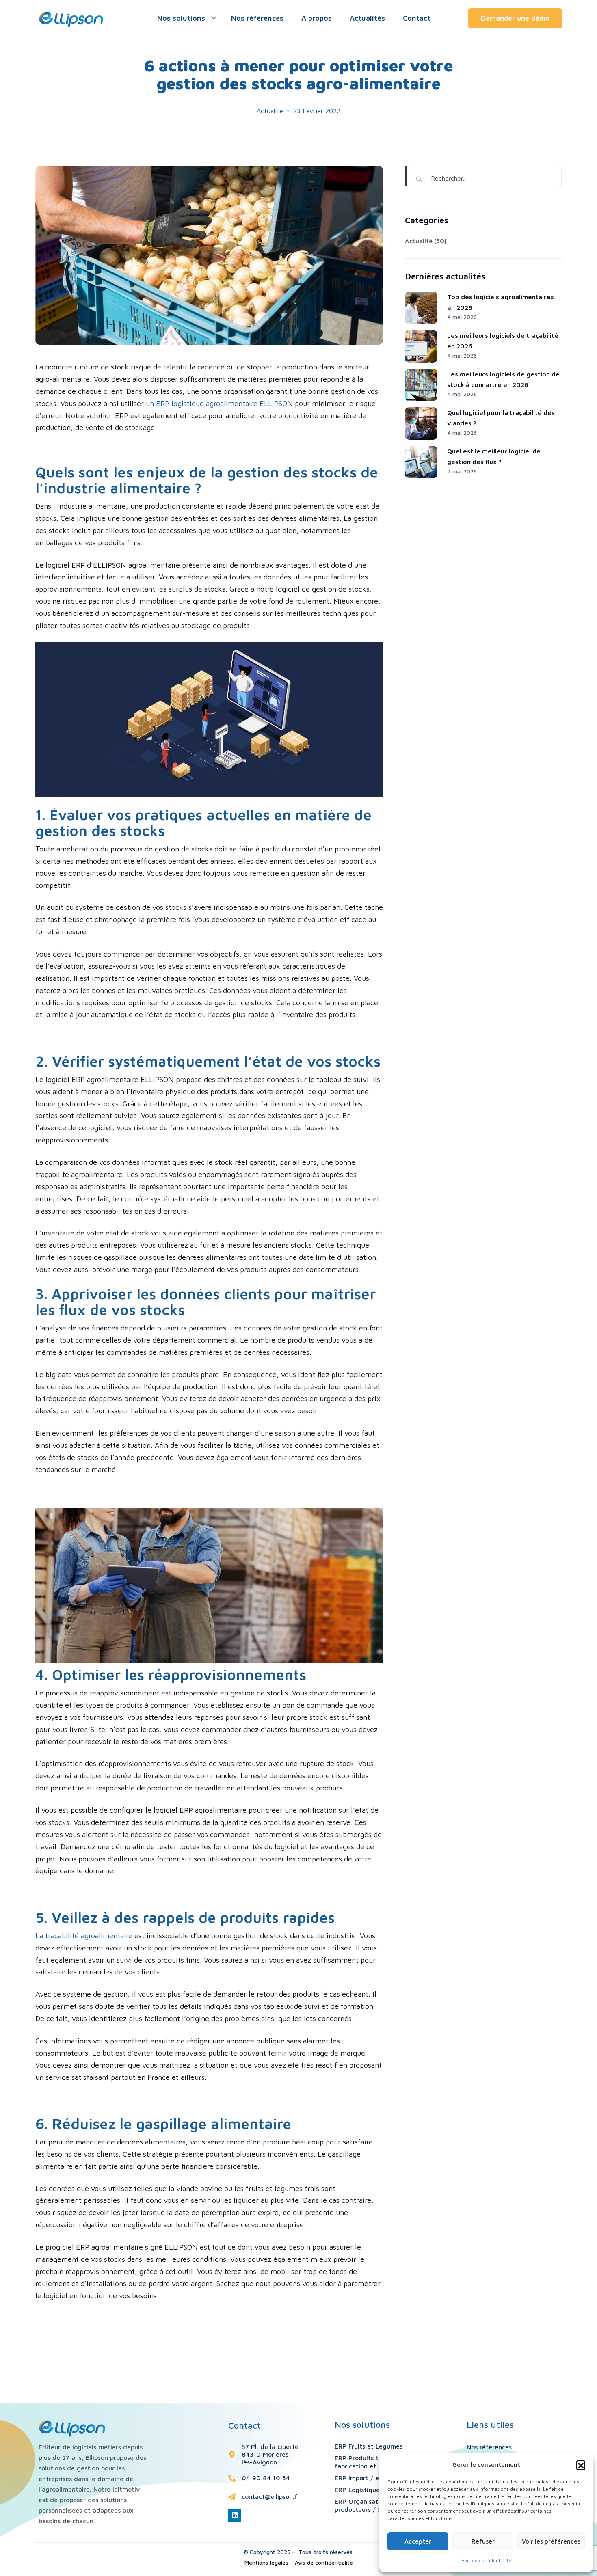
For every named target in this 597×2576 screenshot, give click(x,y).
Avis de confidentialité (324, 2562)
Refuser (483, 2541)
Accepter (418, 2541)
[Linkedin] (235, 2515)
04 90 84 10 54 (266, 2478)
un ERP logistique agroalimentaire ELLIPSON (219, 403)
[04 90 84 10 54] (232, 2478)
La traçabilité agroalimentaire (84, 1936)
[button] (581, 2465)
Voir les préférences (551, 2541)
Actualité (270, 111)
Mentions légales (266, 2562)
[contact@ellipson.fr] (232, 2497)
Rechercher (406, 176)
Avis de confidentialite (486, 2560)
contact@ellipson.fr (271, 2496)
